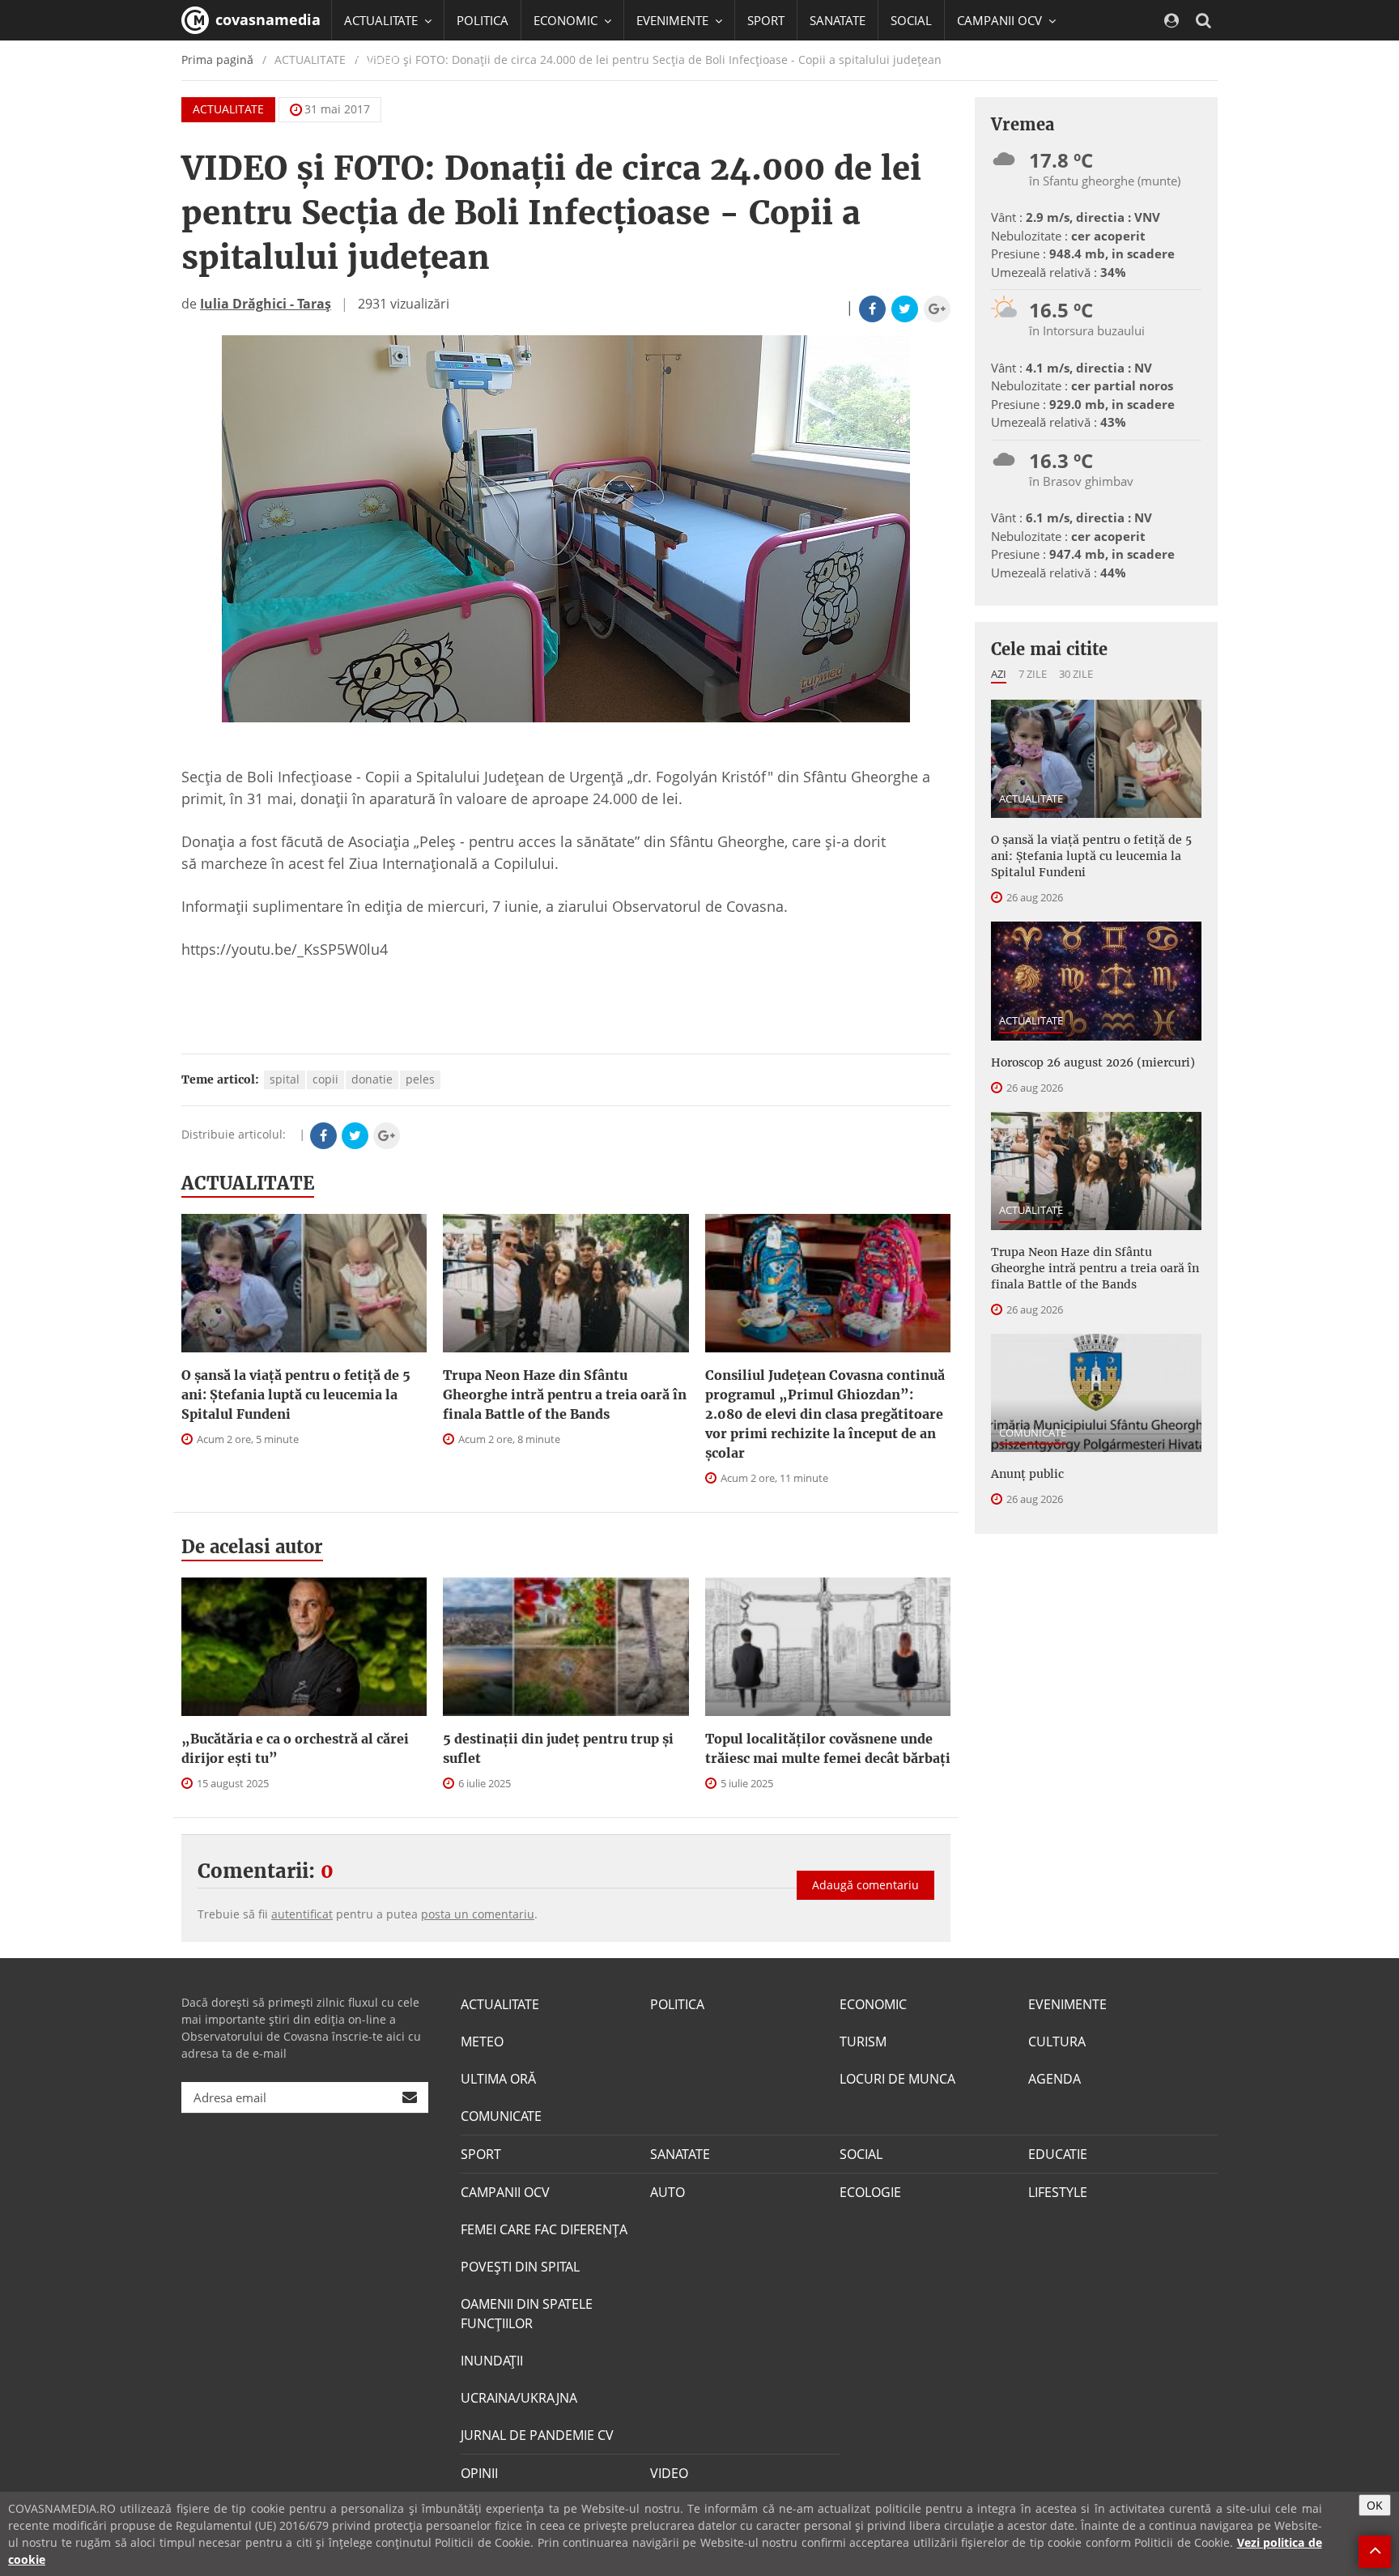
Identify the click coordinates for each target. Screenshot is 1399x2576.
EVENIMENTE (1067, 2004)
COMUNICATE (1033, 1433)
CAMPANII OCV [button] (1001, 20)
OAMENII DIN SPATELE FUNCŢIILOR (527, 2314)
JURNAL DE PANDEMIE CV (537, 2435)
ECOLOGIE (870, 2192)
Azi (999, 674)
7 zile (1033, 674)
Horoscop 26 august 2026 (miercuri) (1093, 1062)
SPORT (766, 20)
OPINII (479, 2473)
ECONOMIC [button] (567, 20)
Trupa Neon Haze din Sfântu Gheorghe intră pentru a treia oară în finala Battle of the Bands (565, 1394)
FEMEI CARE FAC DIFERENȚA (544, 2229)
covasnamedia (266, 19)
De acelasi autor (252, 1547)
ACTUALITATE (228, 109)
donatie (372, 1079)
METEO (482, 2042)
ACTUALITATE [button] (383, 20)
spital (285, 1079)
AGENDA (1055, 2079)
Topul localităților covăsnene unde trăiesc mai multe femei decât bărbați (828, 1748)
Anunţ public (1027, 1474)
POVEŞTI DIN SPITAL (520, 2267)
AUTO (668, 2192)
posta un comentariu (478, 1914)
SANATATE (838, 20)
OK (1375, 2505)
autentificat (302, 1914)
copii (325, 1079)
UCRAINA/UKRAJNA (519, 2398)
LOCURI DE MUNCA (897, 2079)
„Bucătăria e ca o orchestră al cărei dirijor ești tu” (295, 1748)
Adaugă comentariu (865, 1885)
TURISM (863, 2042)
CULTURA (1057, 2042)
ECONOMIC (873, 2004)
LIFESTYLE (1058, 2192)
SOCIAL (911, 20)
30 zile (1076, 674)
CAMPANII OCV (505, 2192)
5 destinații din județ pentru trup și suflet (558, 1748)
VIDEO (669, 2473)
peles (420, 1079)
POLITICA (483, 20)
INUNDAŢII (492, 2361)
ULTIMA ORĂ (498, 2079)
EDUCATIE (371, 61)
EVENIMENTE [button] (674, 20)
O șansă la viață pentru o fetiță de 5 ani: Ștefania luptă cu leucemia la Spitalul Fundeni (296, 1394)
